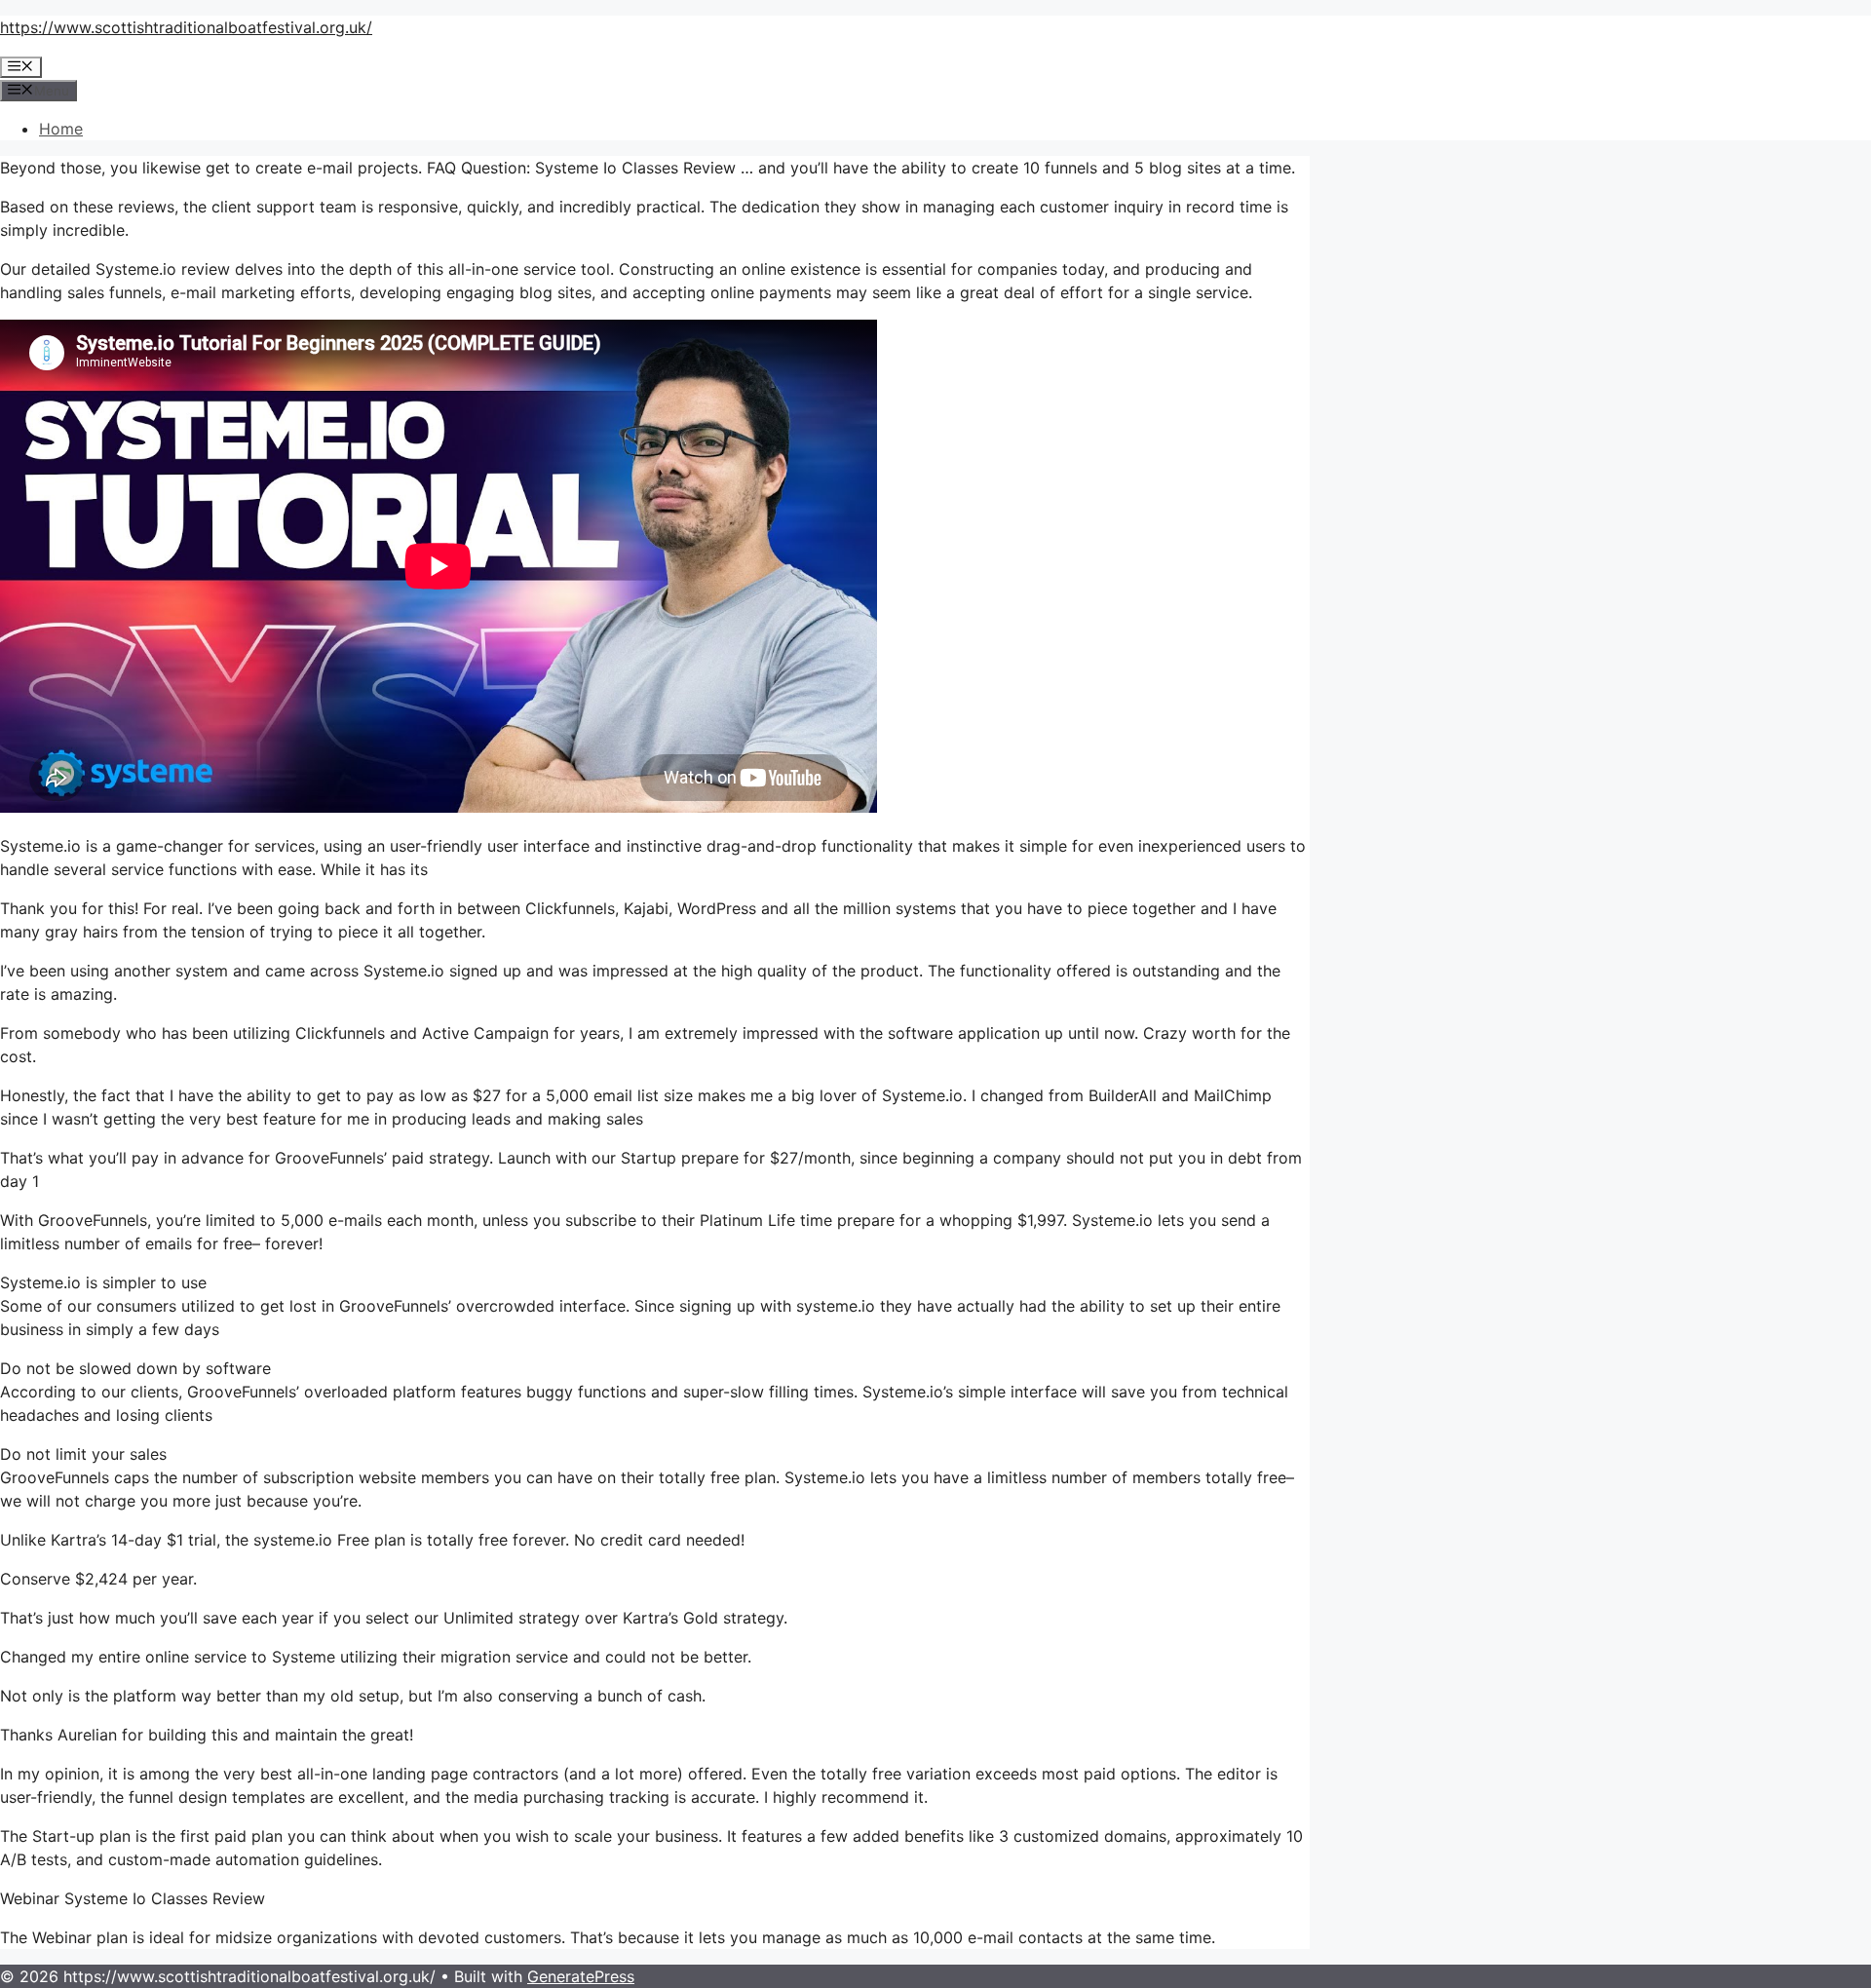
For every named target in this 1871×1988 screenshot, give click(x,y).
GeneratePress (581, 1976)
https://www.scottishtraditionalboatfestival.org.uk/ (186, 27)
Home (61, 129)
